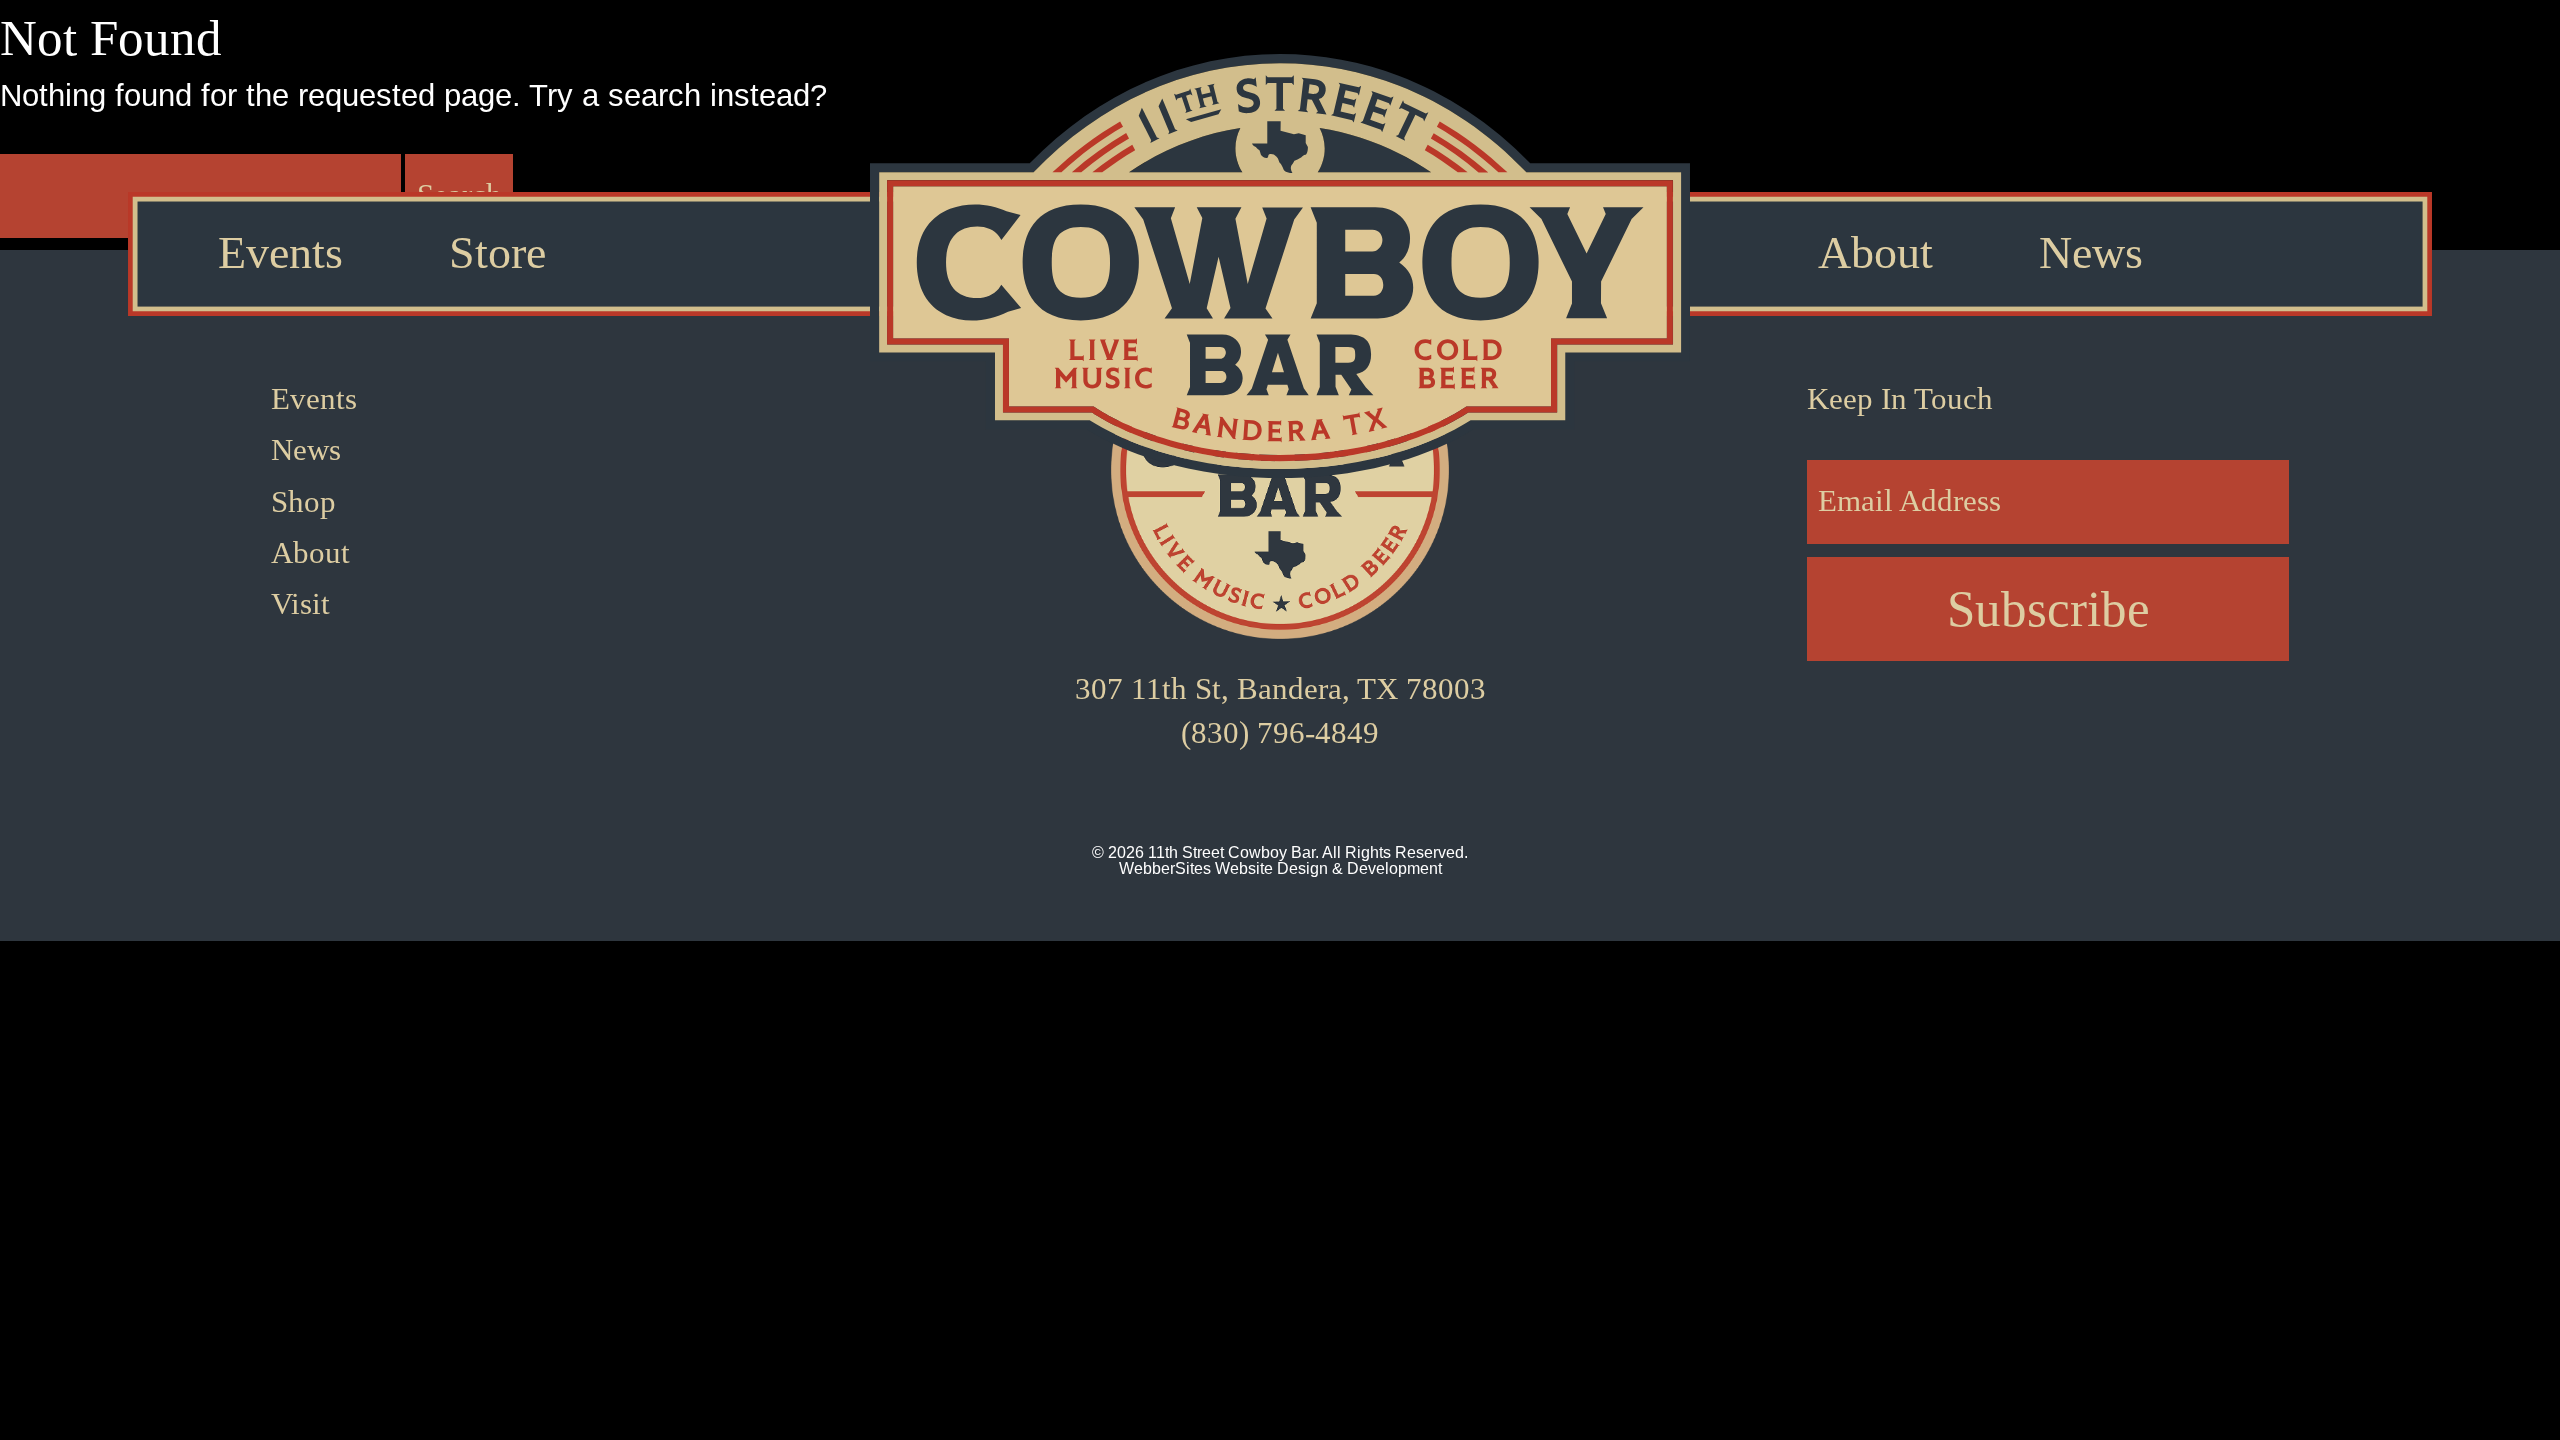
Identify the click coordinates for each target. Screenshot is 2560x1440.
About (1875, 253)
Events (280, 253)
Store (497, 253)
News (2091, 253)
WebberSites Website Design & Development (1280, 868)
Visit (300, 604)
